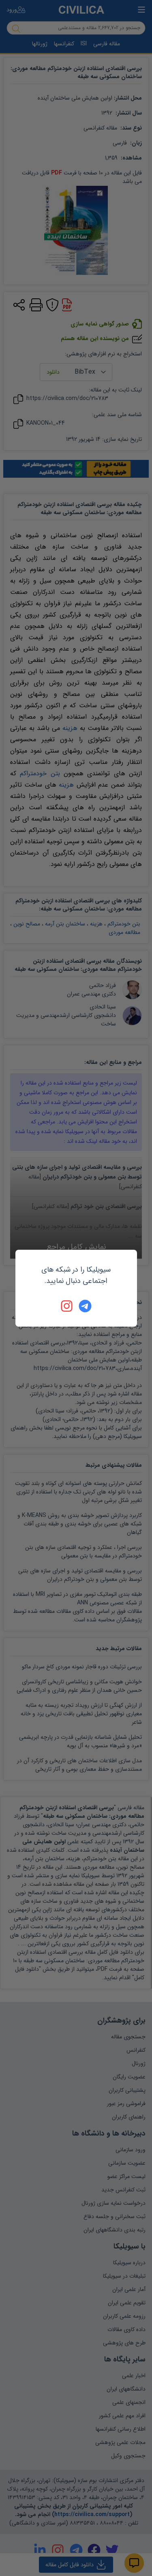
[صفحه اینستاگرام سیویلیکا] (67, 1306)
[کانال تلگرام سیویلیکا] (85, 1306)
